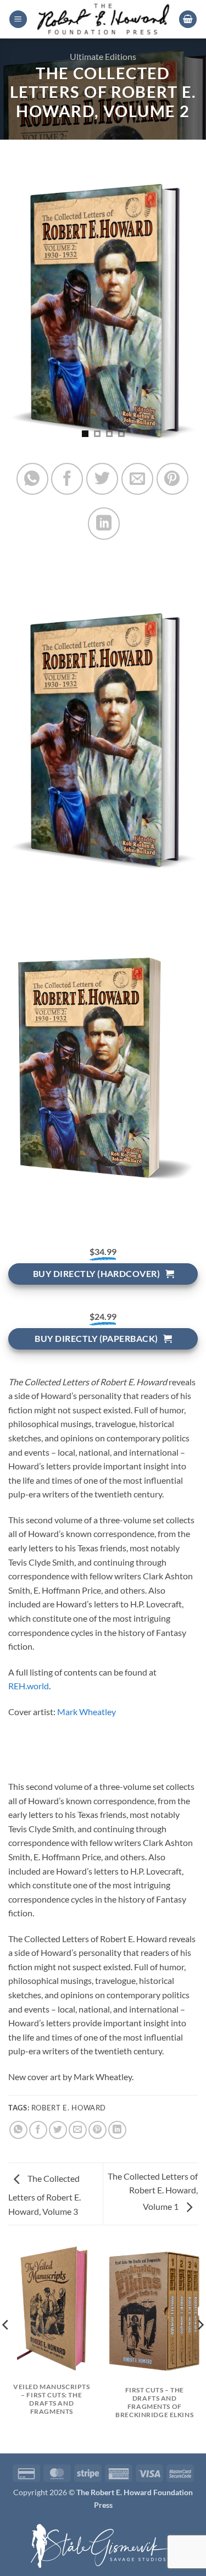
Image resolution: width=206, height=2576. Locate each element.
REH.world (29, 1686)
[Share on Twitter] (102, 479)
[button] (18, 20)
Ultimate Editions (103, 56)
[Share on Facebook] (67, 479)
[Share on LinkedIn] (104, 523)
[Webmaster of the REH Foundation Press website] (103, 2545)
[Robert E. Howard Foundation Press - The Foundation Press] (103, 19)
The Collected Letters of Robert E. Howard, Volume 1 (153, 2191)
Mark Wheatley (87, 1712)
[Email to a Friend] (137, 479)
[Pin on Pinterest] (172, 479)
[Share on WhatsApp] (32, 479)
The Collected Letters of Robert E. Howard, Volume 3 (44, 2195)
